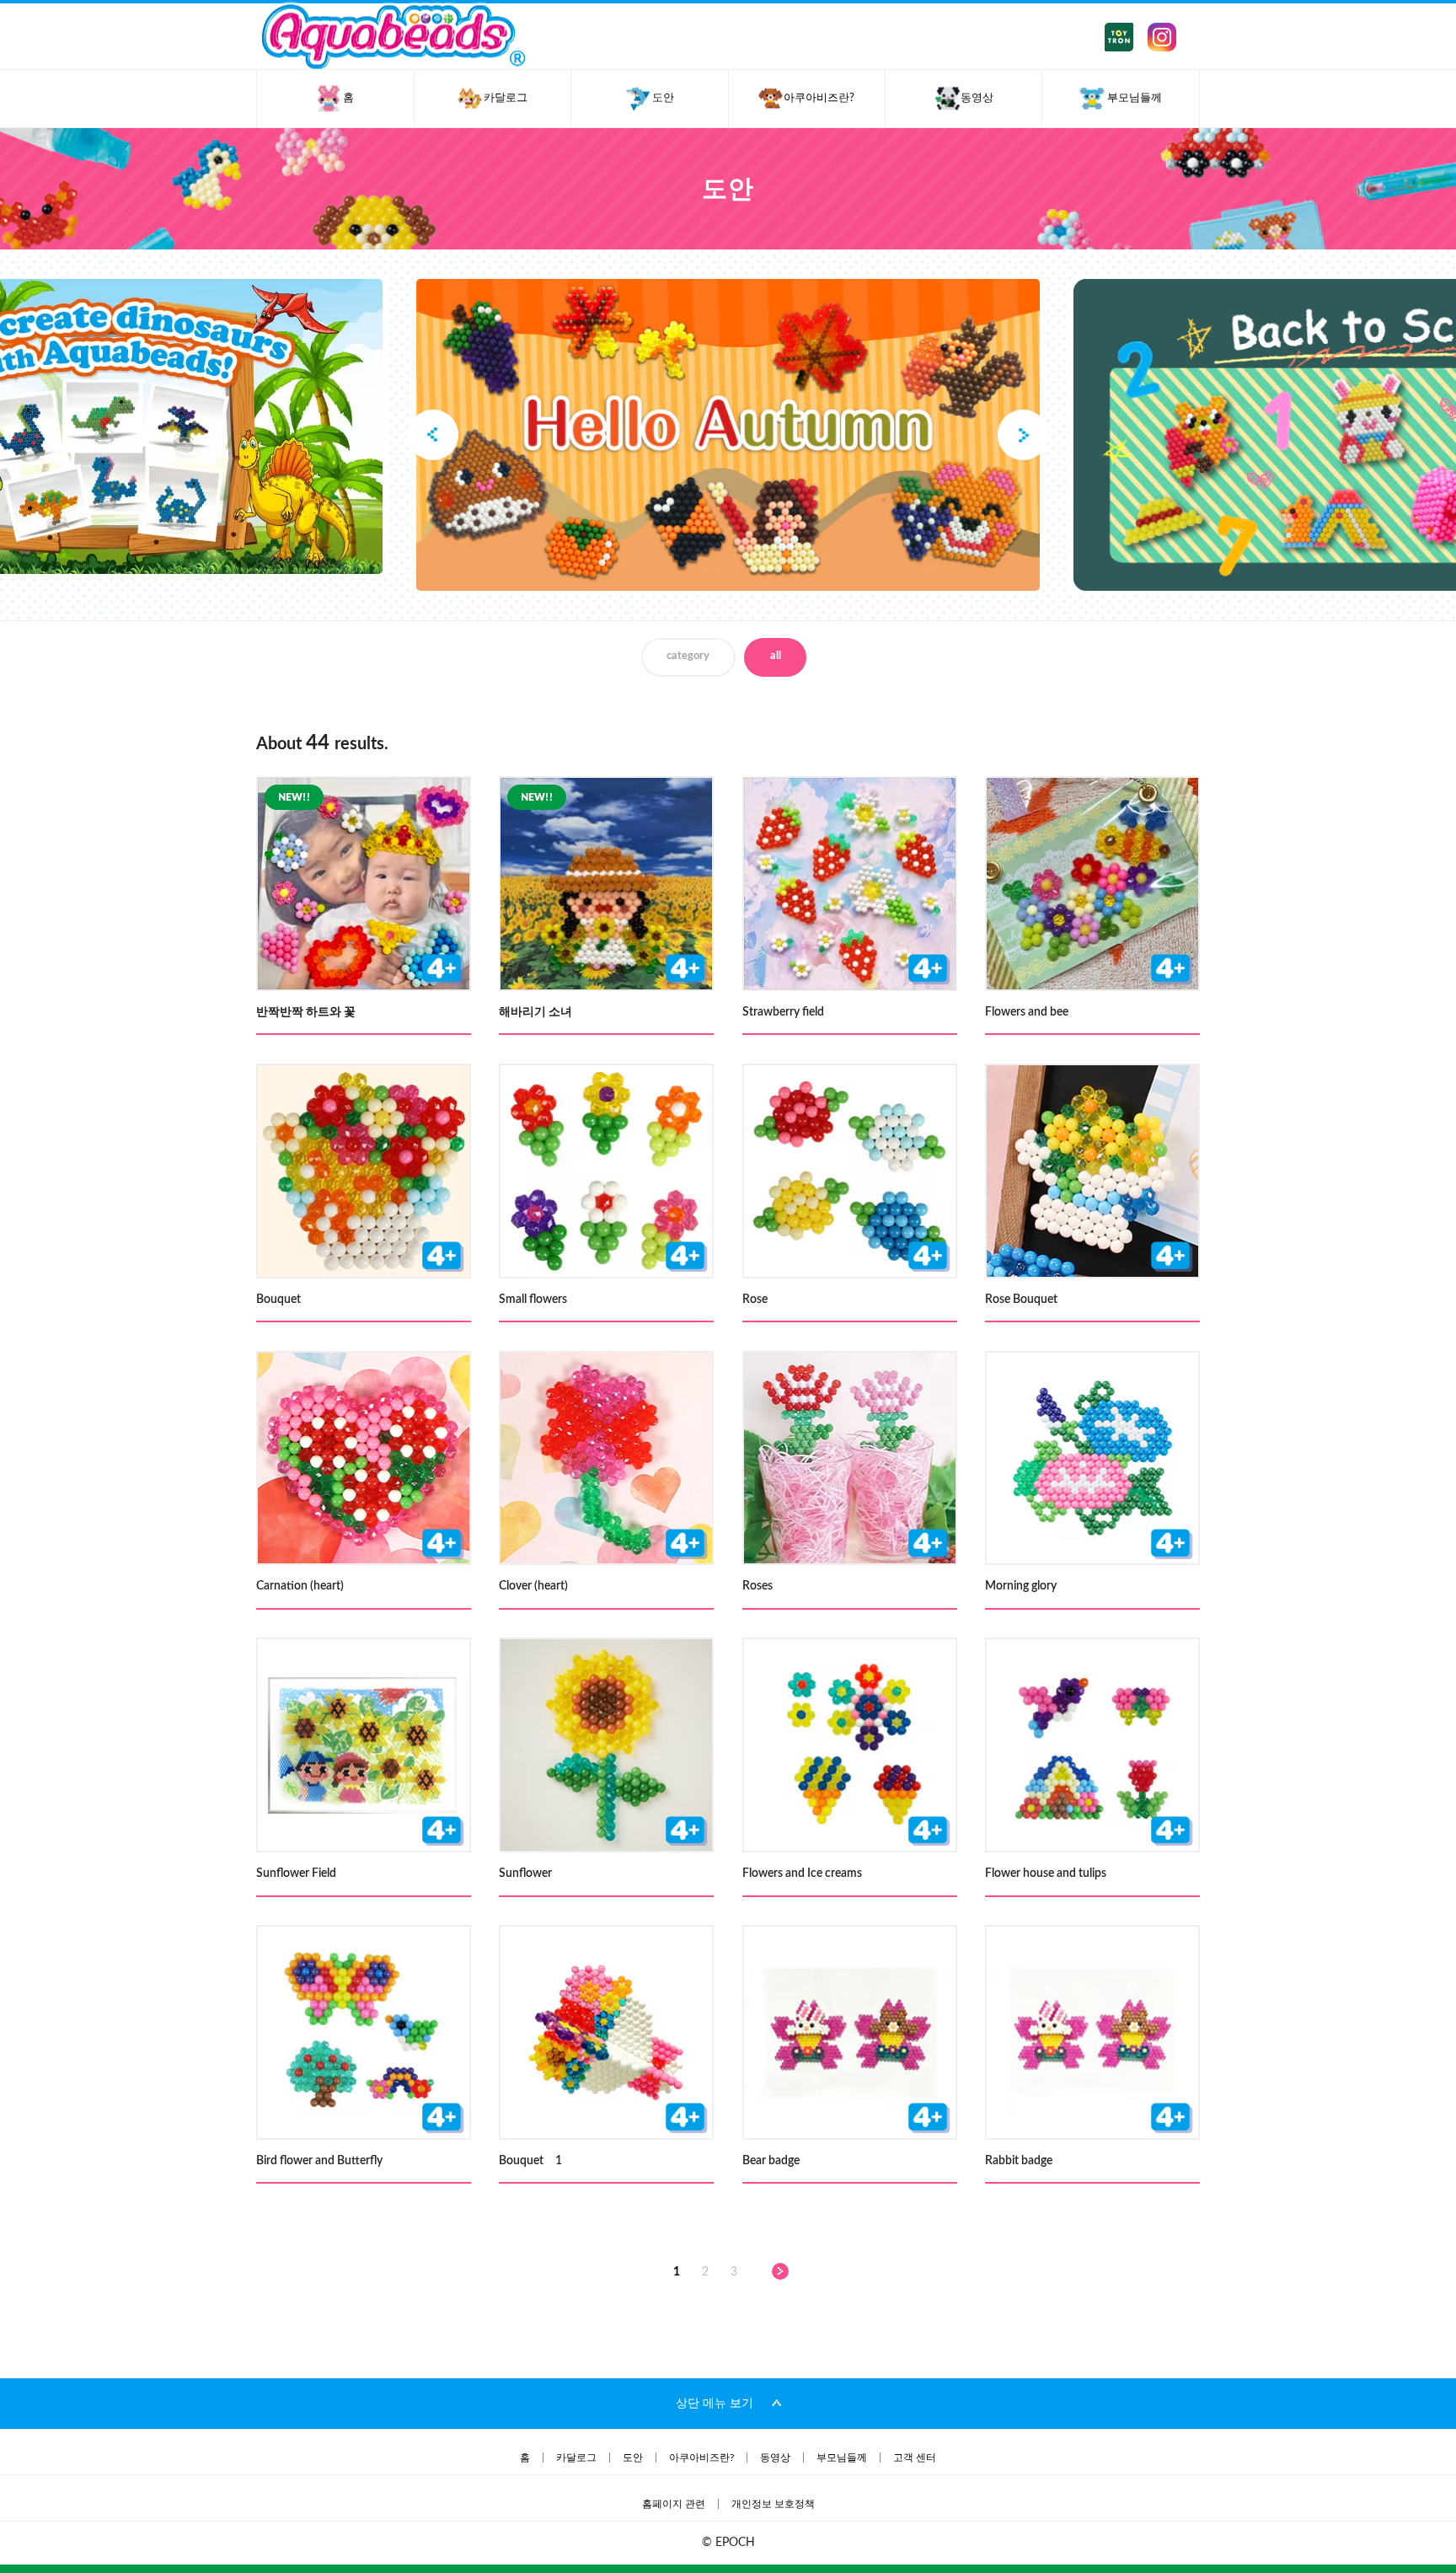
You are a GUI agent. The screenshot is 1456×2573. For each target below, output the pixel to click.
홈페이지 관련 (674, 2504)
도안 (633, 2458)
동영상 (775, 2458)
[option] (728, 435)
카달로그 (576, 2458)
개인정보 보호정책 (773, 2504)
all (776, 656)
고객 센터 (915, 2458)
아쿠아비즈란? (701, 2458)
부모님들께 (842, 2458)
